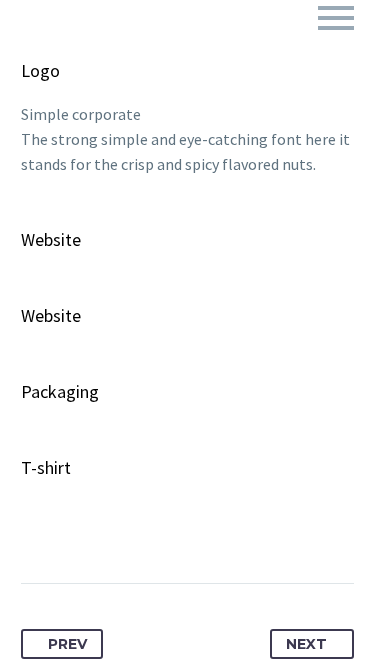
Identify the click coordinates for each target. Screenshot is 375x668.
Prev (67, 644)
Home (150, 47)
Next (306, 644)
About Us (250, 47)
